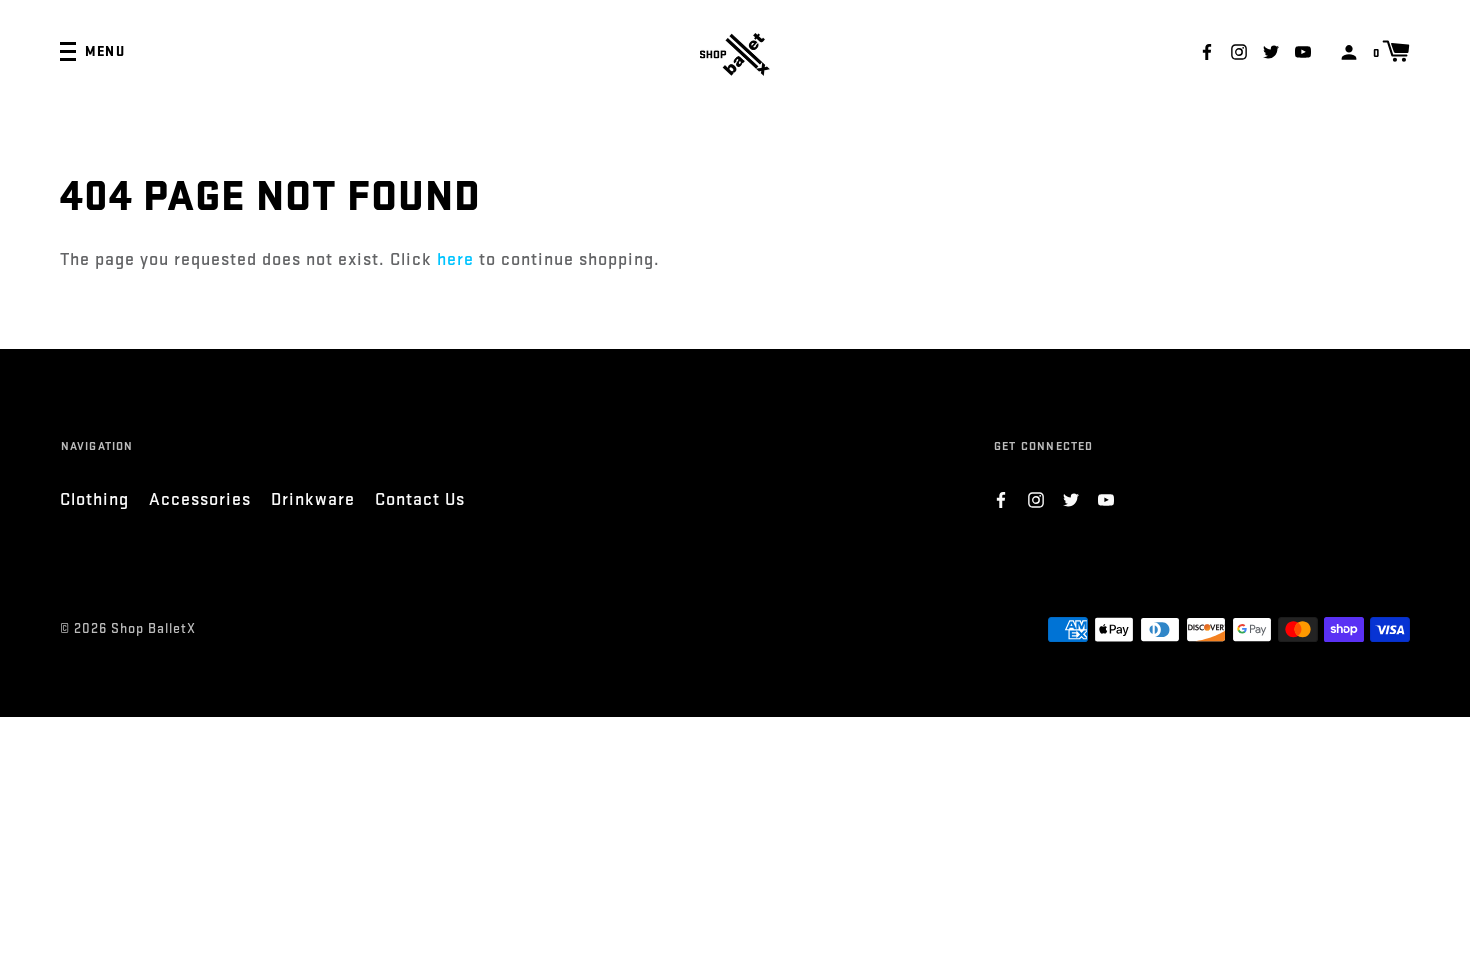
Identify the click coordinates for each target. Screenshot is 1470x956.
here (455, 259)
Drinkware (313, 499)
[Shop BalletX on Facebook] (1207, 50)
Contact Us (420, 499)
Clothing (94, 499)
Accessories (200, 499)
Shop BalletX (153, 628)
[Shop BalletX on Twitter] (1271, 50)
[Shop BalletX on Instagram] (1239, 50)
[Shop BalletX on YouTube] (1303, 50)
